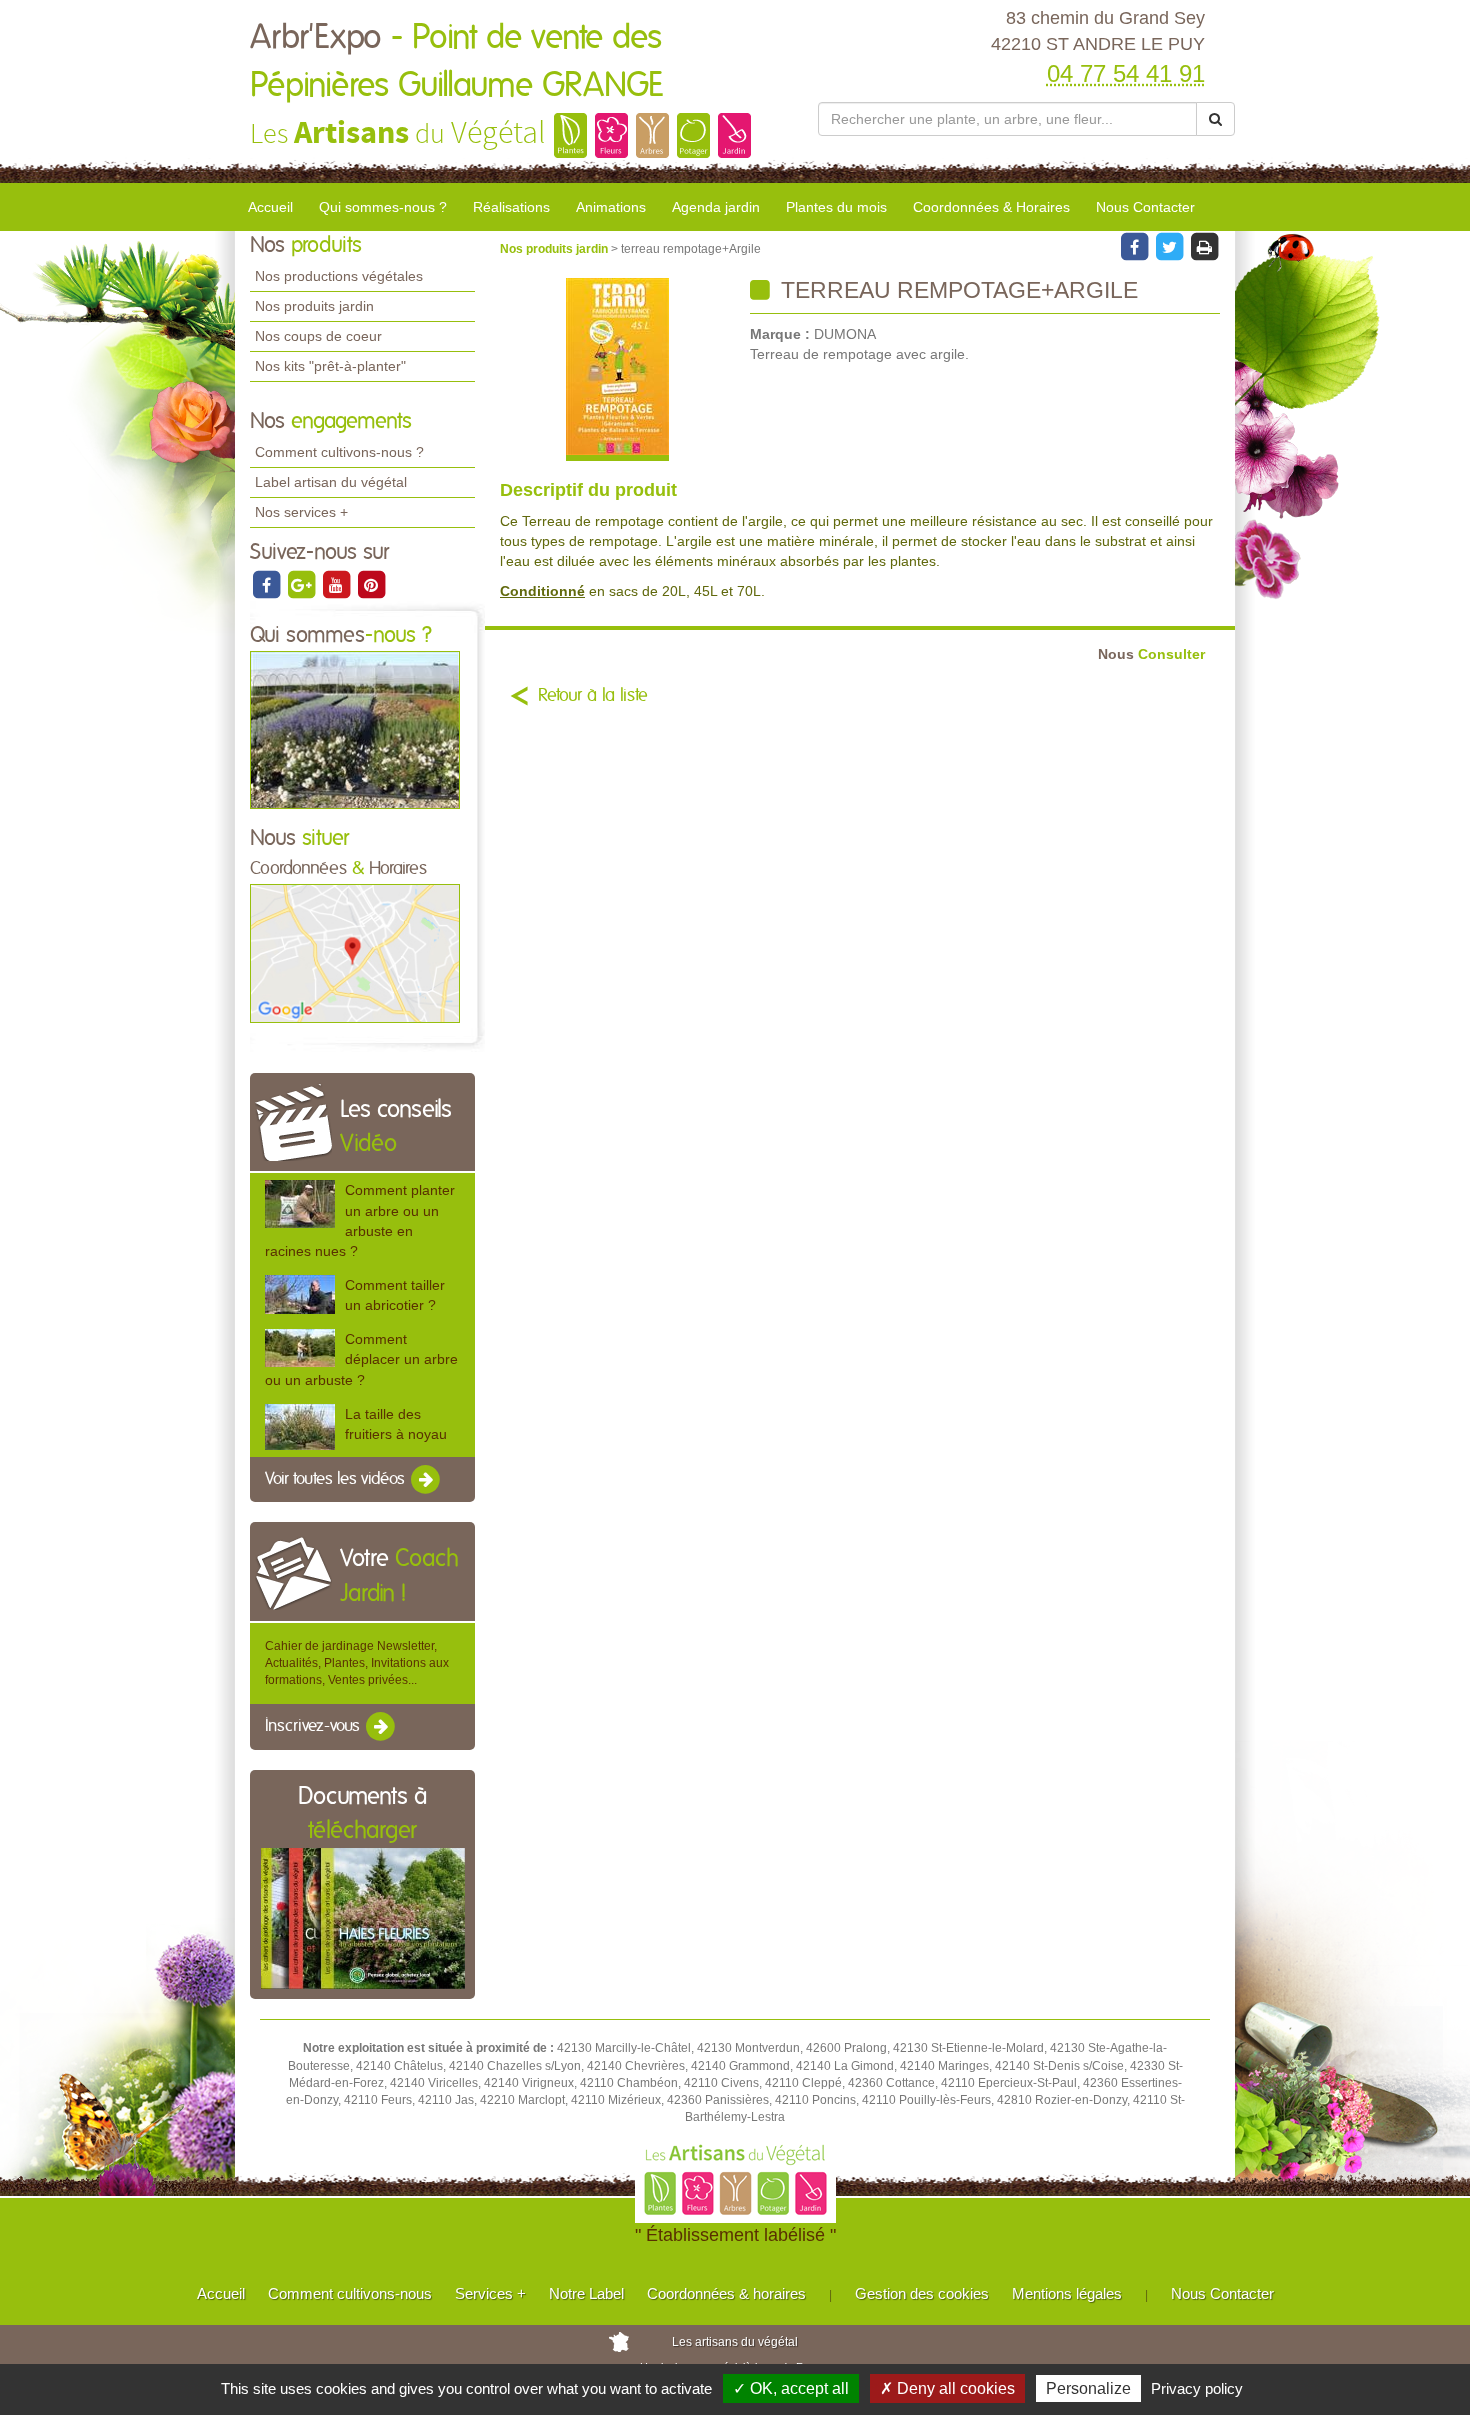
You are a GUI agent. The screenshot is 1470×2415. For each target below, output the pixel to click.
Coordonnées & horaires (726, 2293)
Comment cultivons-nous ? (339, 452)
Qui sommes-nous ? (383, 207)
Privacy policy (1197, 2388)
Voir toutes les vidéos (337, 1479)
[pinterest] (371, 584)
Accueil (270, 207)
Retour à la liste (593, 696)
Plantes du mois (836, 207)
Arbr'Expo (456, 62)
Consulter (1151, 654)
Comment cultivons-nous (350, 2293)
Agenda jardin (716, 207)
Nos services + (301, 512)
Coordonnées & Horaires (991, 207)
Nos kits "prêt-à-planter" (330, 366)
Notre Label (586, 2293)
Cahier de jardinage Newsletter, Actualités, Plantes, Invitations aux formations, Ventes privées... (357, 1663)
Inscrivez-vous (314, 1727)
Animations (611, 207)
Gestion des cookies (922, 2293)
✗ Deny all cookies (947, 2388)
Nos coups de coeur (318, 336)
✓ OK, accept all (791, 2388)
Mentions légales (1067, 2293)
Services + (490, 2293)
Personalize (1088, 2388)
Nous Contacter (1145, 207)
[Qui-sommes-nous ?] (355, 729)
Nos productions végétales (339, 276)
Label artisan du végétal (331, 482)
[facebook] (267, 584)
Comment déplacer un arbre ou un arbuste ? (361, 1359)
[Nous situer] (355, 953)
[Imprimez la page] (1204, 246)
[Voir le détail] (300, 1204)
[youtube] (337, 584)
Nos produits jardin (314, 306)
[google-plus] (302, 584)
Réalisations (511, 207)
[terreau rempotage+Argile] (617, 369)
